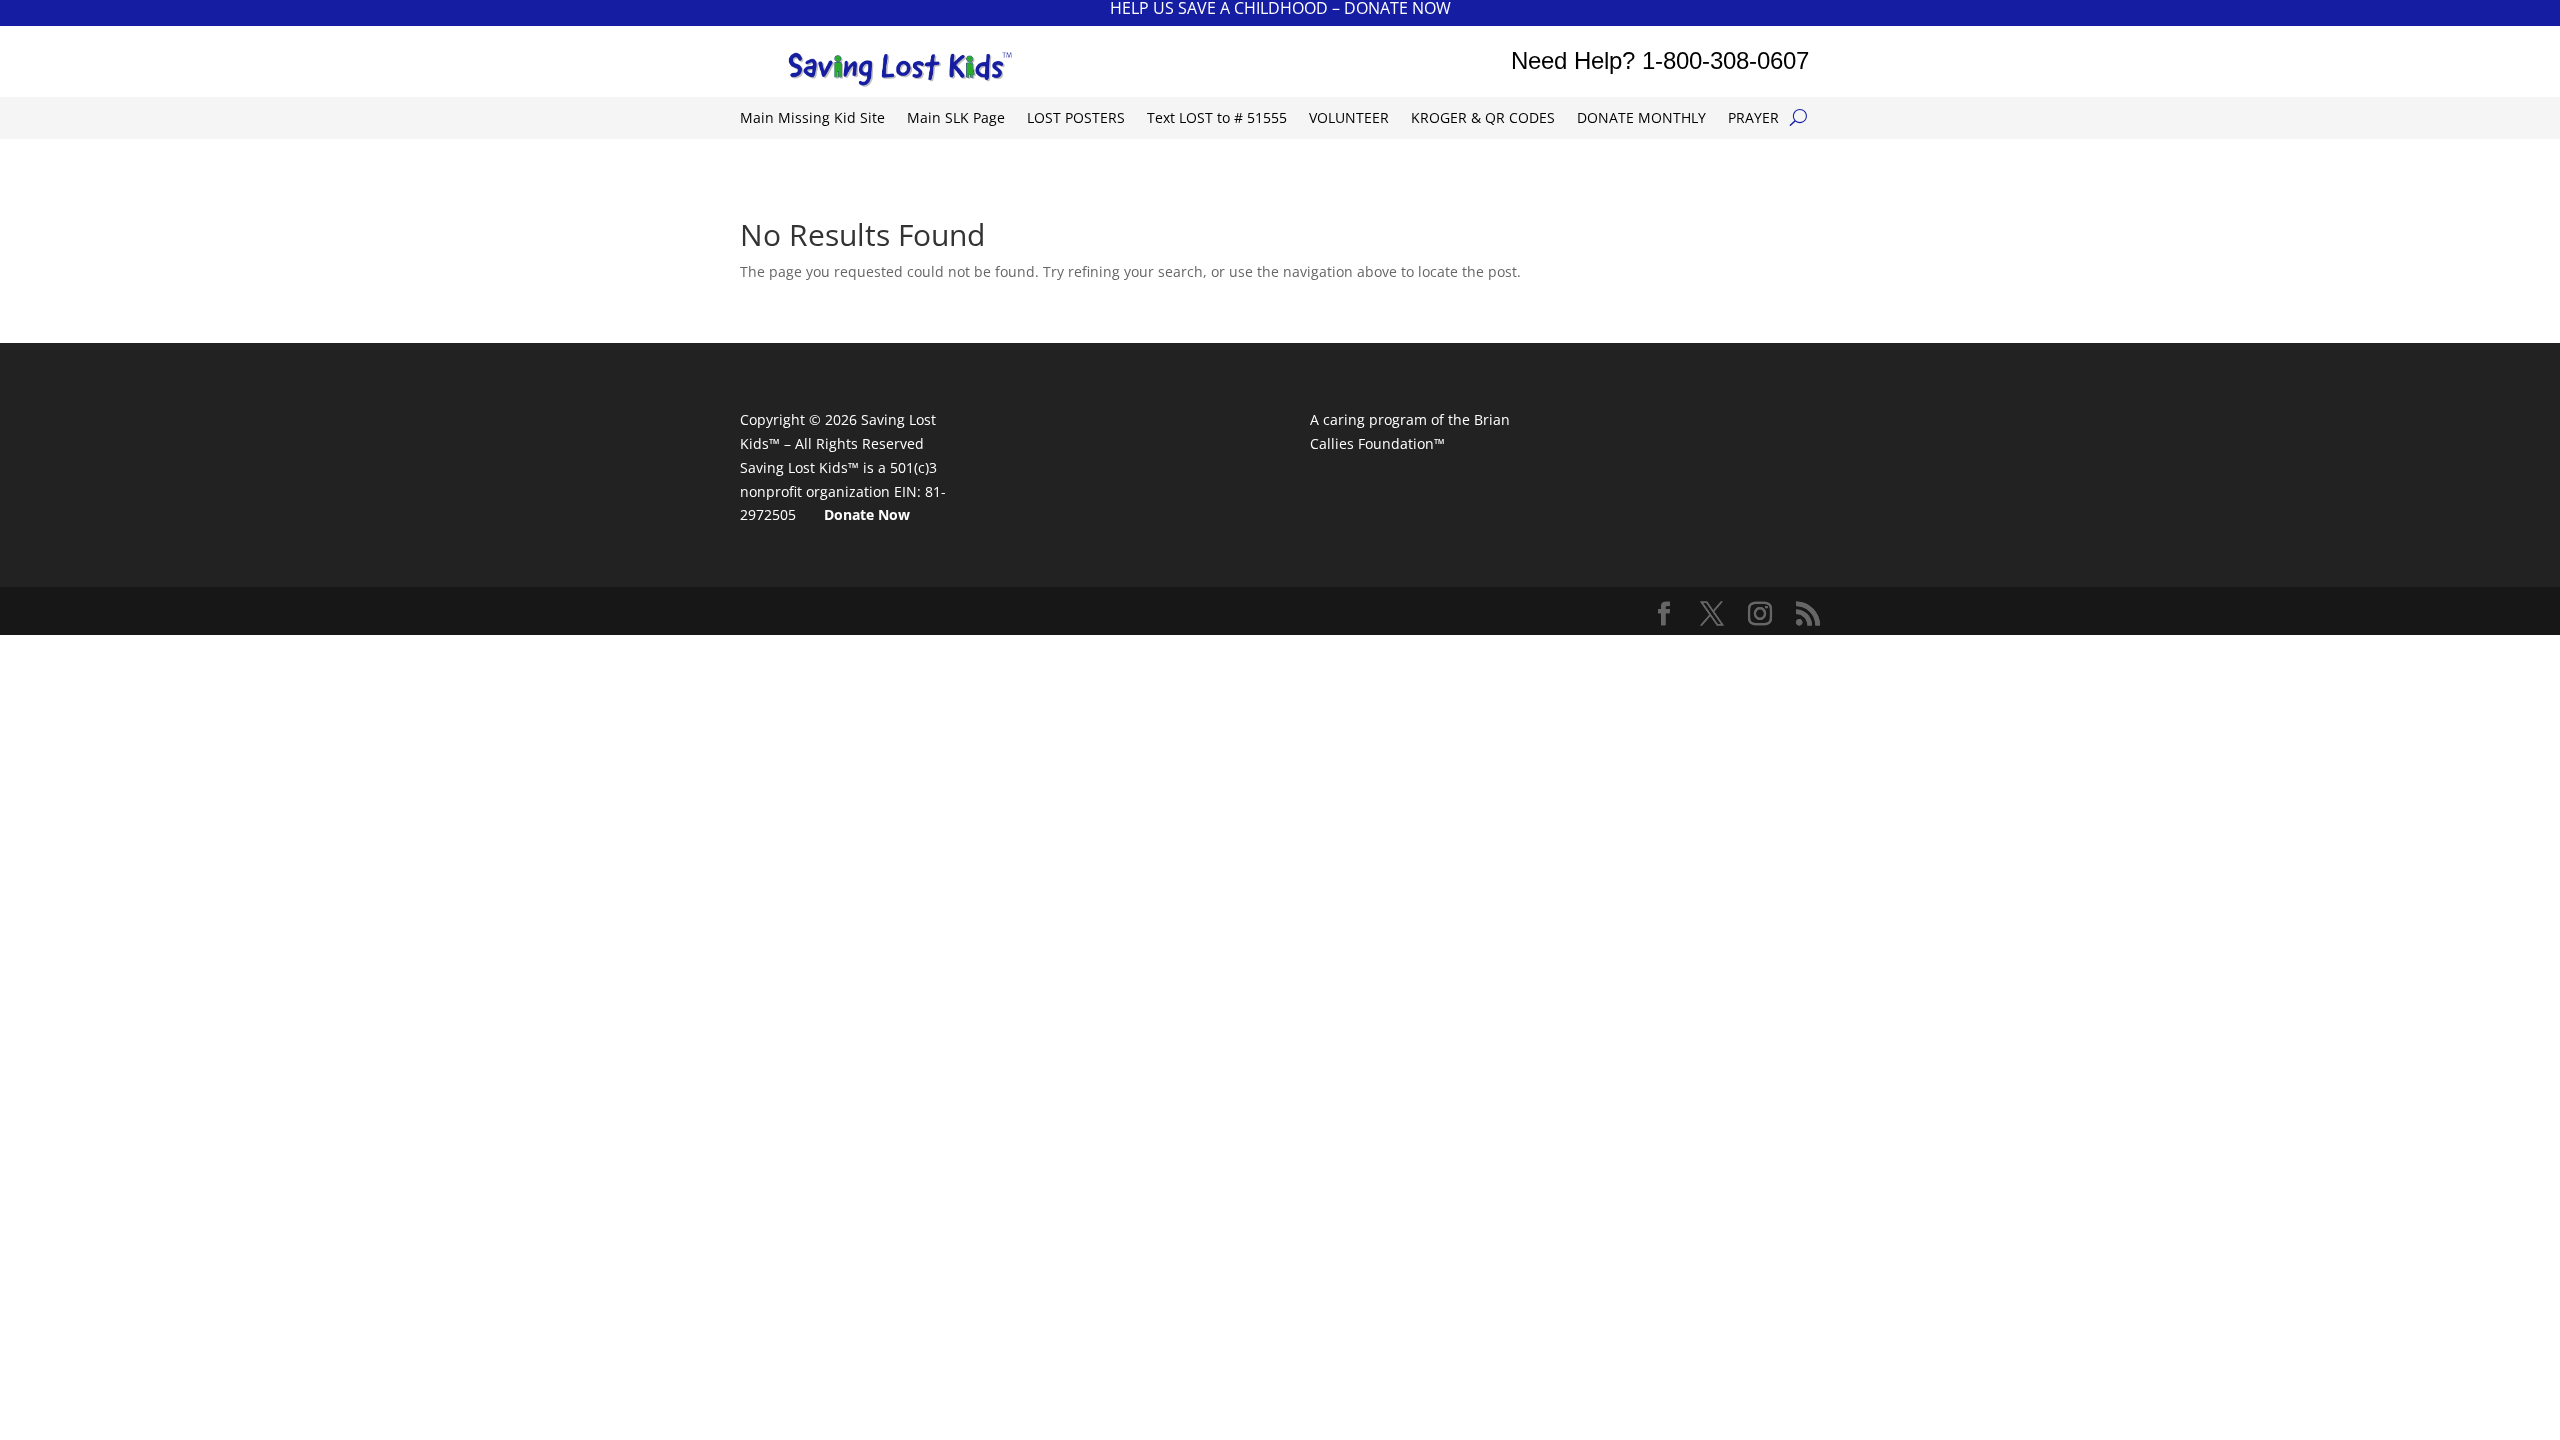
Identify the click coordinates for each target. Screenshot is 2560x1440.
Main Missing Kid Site (812, 119)
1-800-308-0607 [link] (1725, 60)
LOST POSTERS (1076, 119)
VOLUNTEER (1349, 119)
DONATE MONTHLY (1641, 119)
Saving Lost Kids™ (799, 467)
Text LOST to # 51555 (1217, 119)
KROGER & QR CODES (1483, 119)
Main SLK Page (956, 119)
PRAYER (1753, 119)
